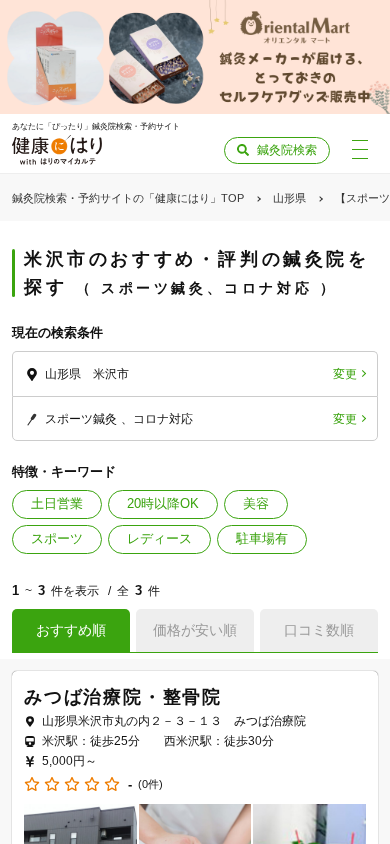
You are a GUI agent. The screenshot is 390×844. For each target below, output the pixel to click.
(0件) (150, 784)
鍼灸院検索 (287, 150)
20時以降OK (163, 503)
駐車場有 (262, 538)
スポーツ (57, 538)
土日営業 (57, 503)
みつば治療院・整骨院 (123, 697)
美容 (256, 503)
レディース (159, 538)
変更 (345, 374)
